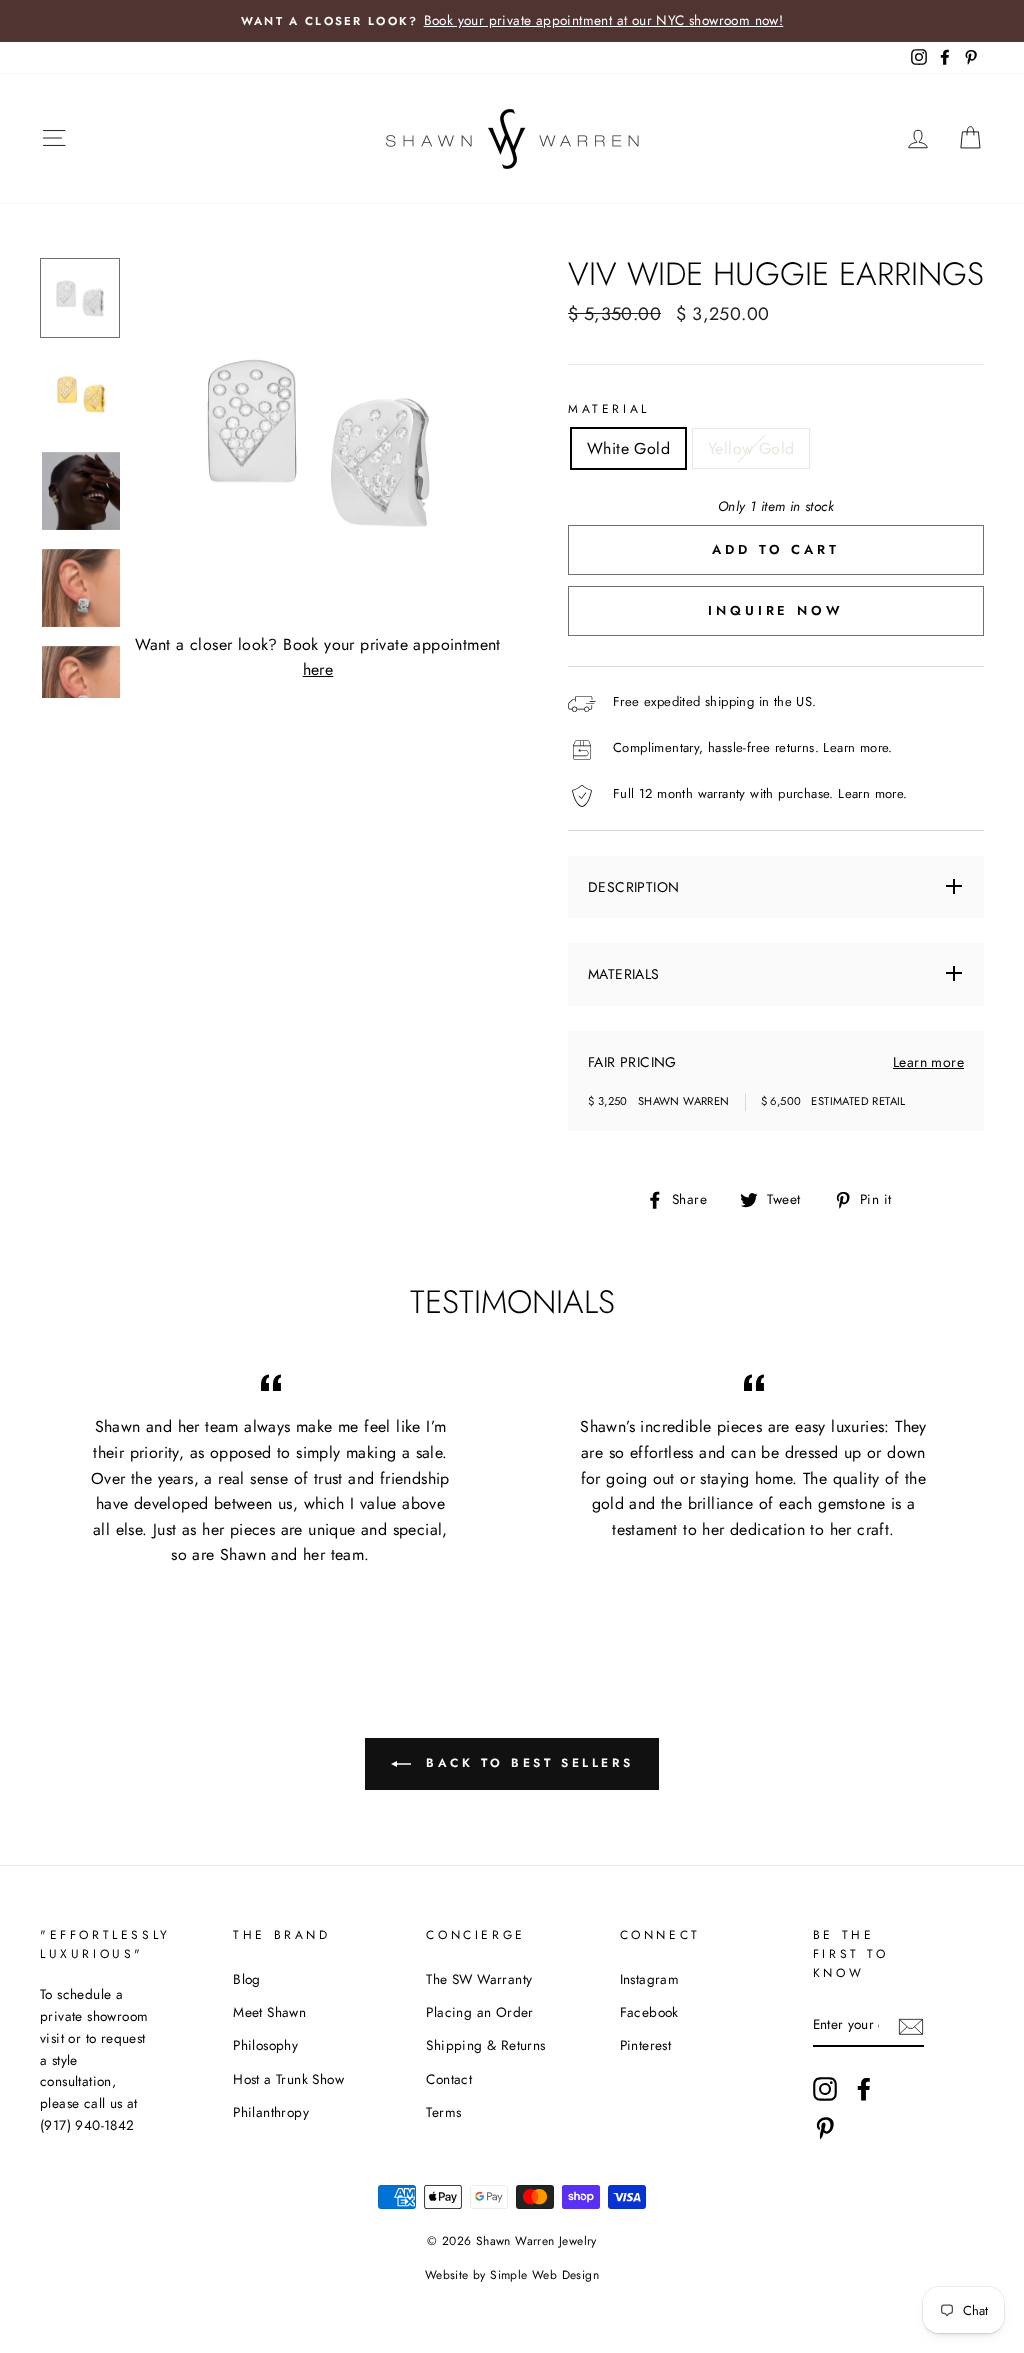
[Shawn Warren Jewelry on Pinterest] (825, 2128)
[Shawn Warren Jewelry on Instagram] (825, 2089)
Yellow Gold (751, 448)
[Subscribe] (911, 2025)
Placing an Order (479, 2012)
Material (609, 409)
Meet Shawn (269, 2012)
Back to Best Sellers (526, 1763)
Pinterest (646, 2045)
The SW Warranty (479, 1979)
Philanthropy (271, 2112)
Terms (443, 2112)
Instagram (650, 1979)
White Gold (628, 448)
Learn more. (857, 747)
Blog (247, 1979)
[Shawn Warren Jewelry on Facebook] (864, 2089)
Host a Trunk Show (288, 2079)
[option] (512, 21)
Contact (449, 2079)
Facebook (649, 2012)
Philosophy (265, 2045)
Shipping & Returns (485, 2045)
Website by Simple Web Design (512, 2275)
